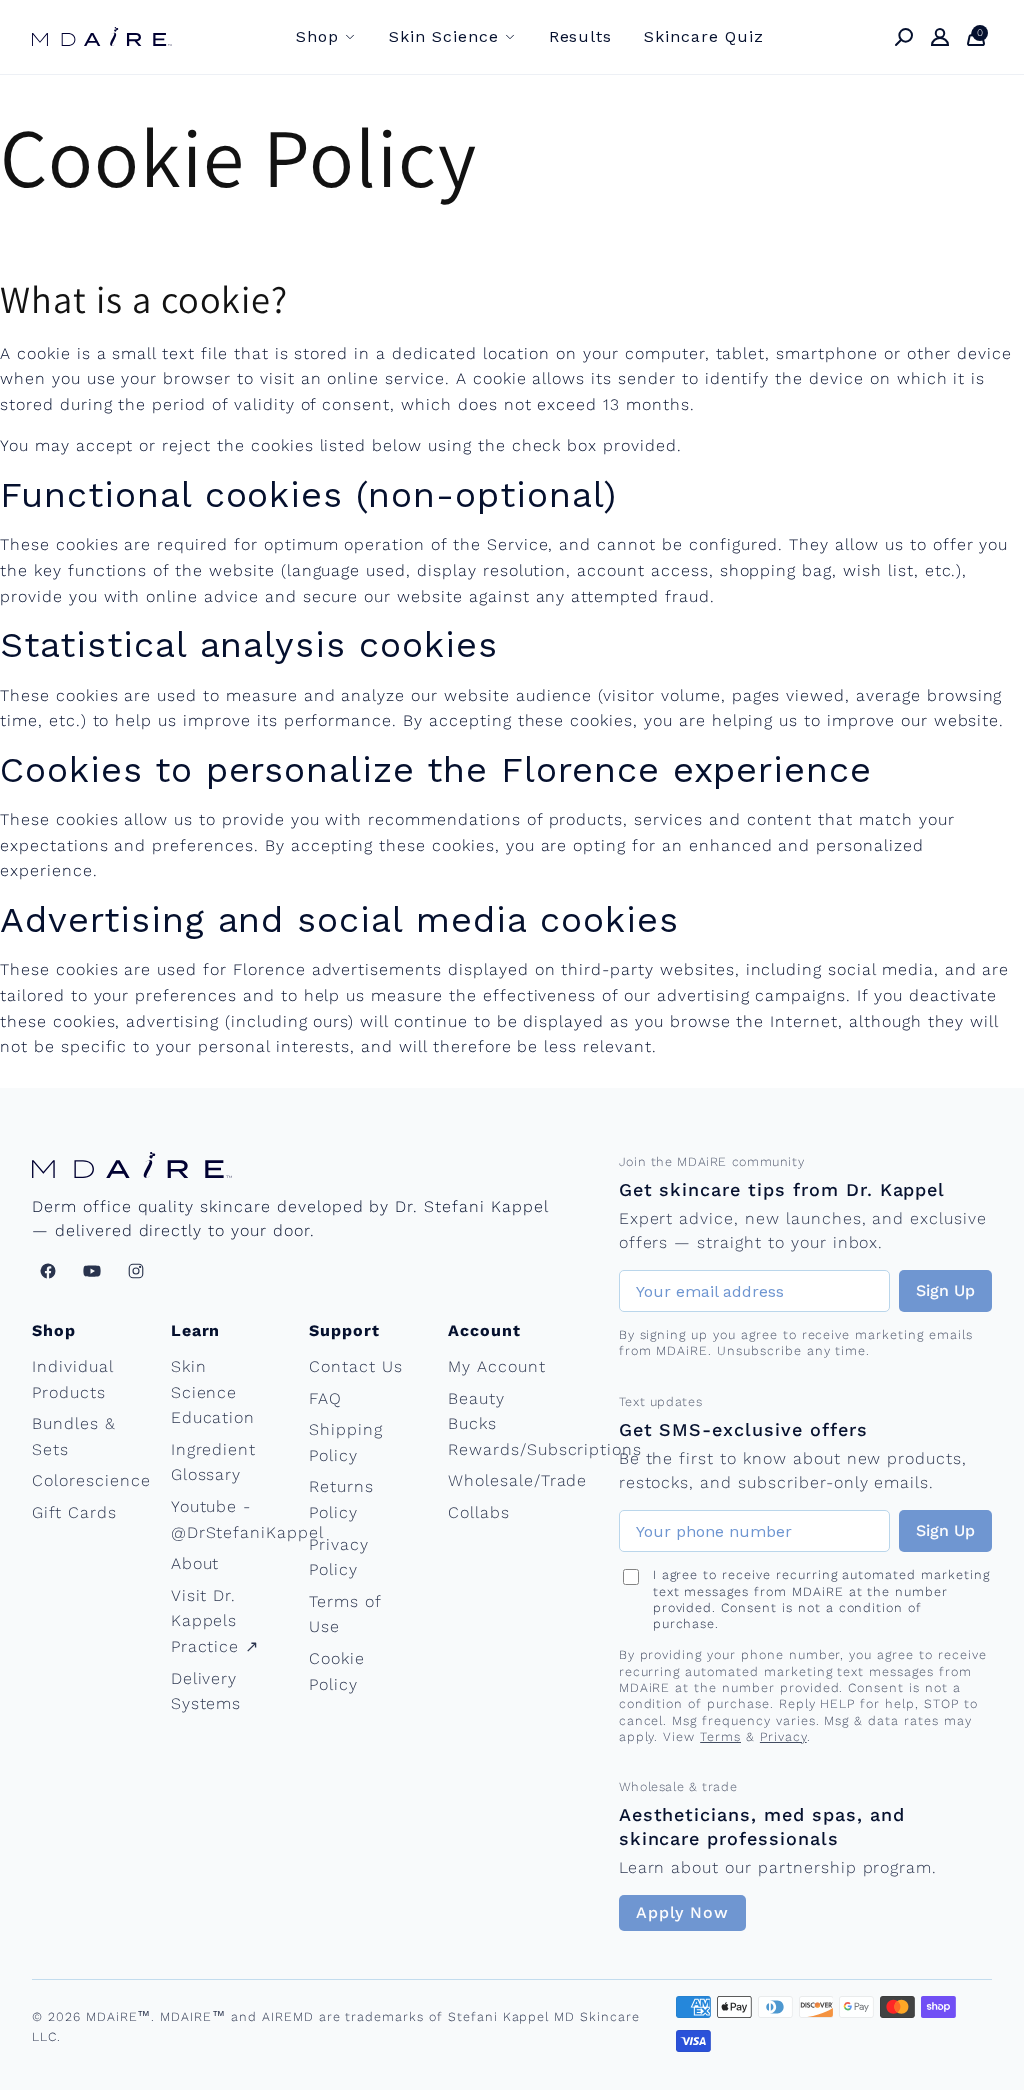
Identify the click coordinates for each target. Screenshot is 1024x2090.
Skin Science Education (213, 1392)
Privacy (783, 1736)
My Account (497, 1366)
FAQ (325, 1398)
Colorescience (91, 1480)
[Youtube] (92, 1271)
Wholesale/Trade (517, 1480)
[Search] (904, 37)
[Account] (940, 37)
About (195, 1563)
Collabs (479, 1512)
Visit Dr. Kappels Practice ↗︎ (215, 1621)
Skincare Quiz (703, 36)
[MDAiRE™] (102, 36)
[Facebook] (48, 1271)
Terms (720, 1736)
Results (581, 36)
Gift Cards (74, 1512)
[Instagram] (136, 1271)
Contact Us (356, 1366)
